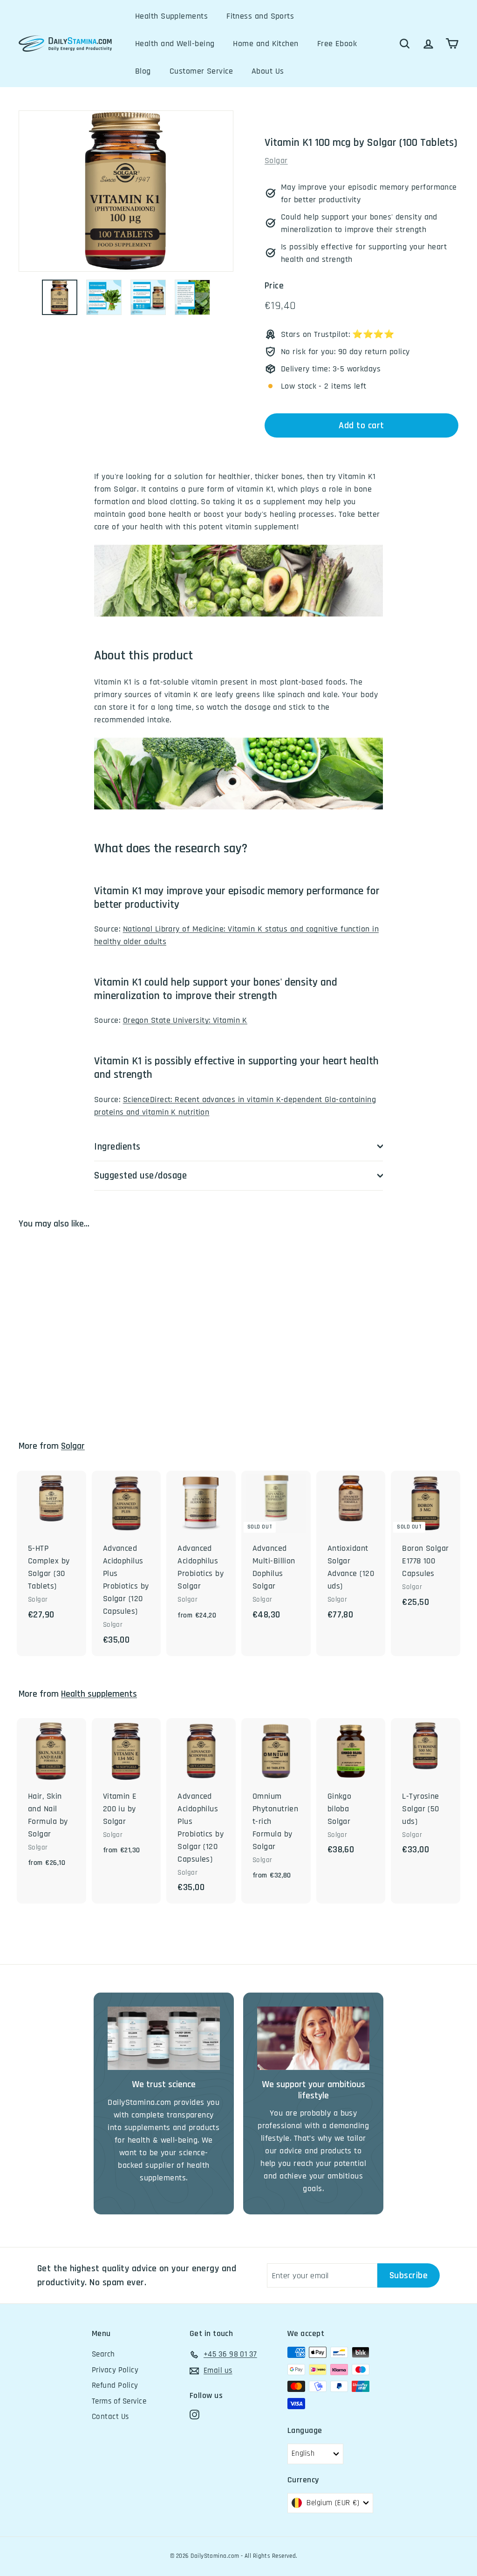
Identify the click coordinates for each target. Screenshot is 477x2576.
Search (103, 2354)
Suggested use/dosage (141, 1175)
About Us (268, 71)
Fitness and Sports (260, 16)
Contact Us (110, 2417)
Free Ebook (337, 44)
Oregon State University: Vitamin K (185, 1020)
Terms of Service (119, 2401)
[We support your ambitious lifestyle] (313, 2038)
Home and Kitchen (266, 44)
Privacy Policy (115, 2370)
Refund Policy (115, 2385)
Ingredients (117, 1147)
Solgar (276, 161)
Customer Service (201, 71)
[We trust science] (164, 2038)
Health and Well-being (175, 44)
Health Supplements (171, 16)
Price (274, 286)
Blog (143, 71)
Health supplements (99, 1694)
